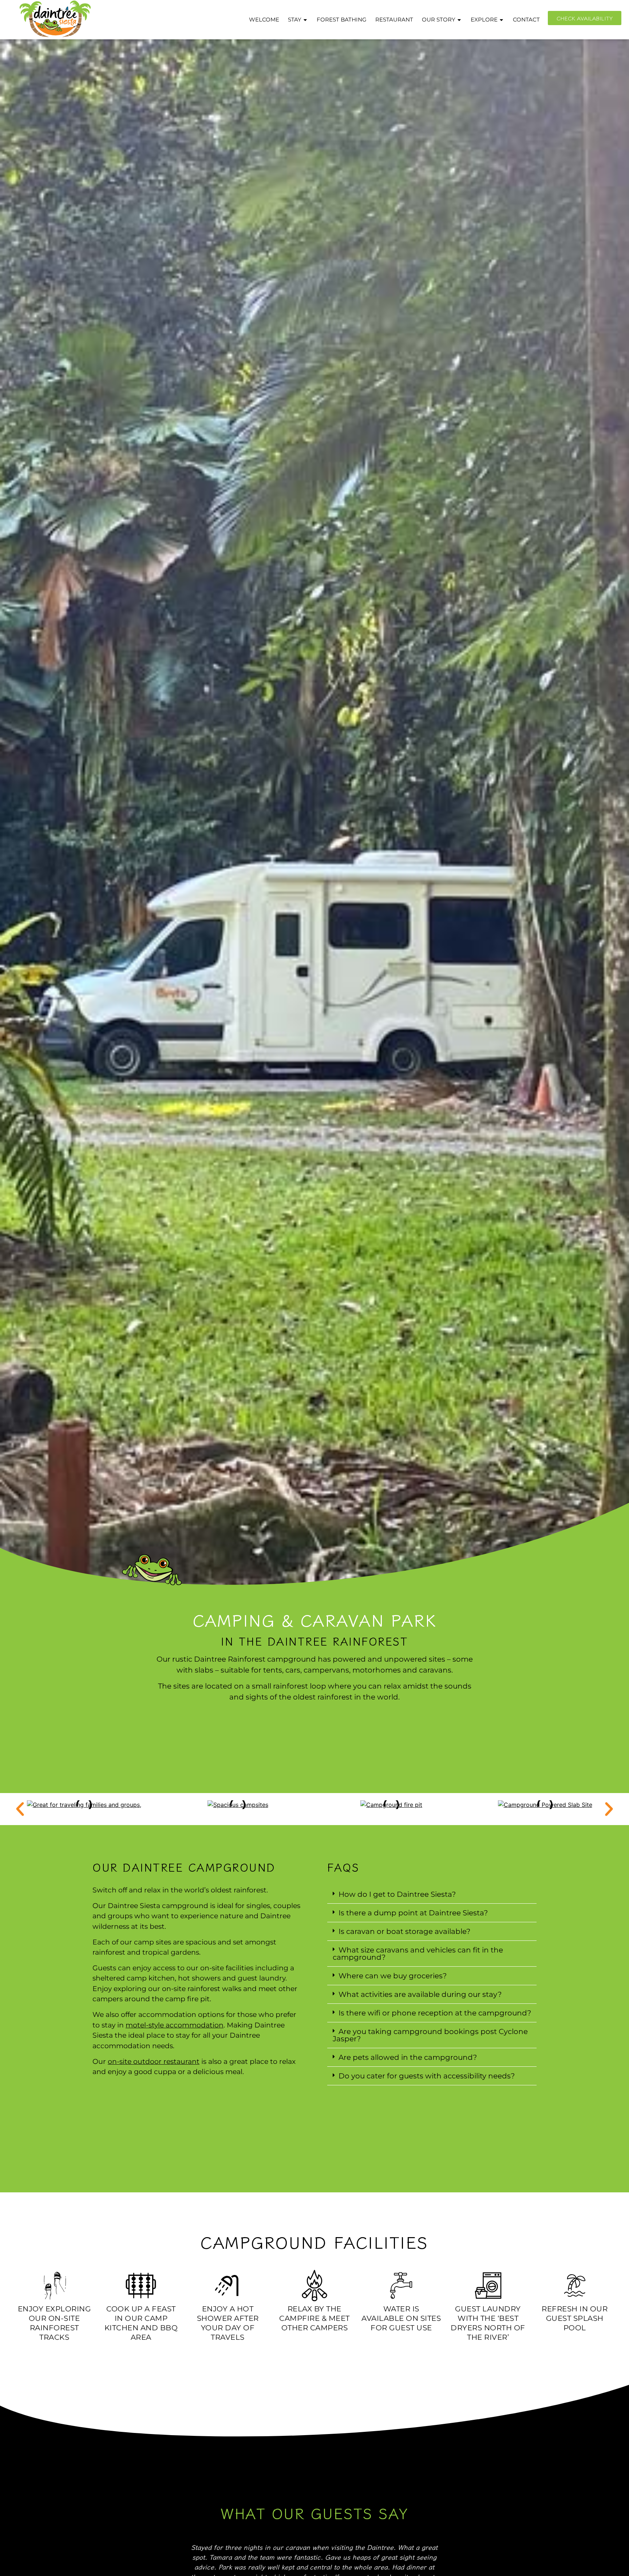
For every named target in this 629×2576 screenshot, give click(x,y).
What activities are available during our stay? (420, 1994)
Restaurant (394, 19)
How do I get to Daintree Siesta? (397, 1894)
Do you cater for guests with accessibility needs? (427, 2076)
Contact (526, 19)
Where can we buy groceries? (393, 1976)
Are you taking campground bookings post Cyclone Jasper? (430, 2035)
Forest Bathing (342, 19)
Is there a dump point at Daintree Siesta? (413, 1913)
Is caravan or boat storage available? (404, 1931)
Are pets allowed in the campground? (408, 2057)
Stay (295, 19)
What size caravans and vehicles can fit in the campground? (418, 1954)
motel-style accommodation (175, 2025)
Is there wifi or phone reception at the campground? (435, 2013)
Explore (484, 19)
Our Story (439, 19)
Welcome (264, 19)
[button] (20, 1809)
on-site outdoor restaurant (154, 2061)
